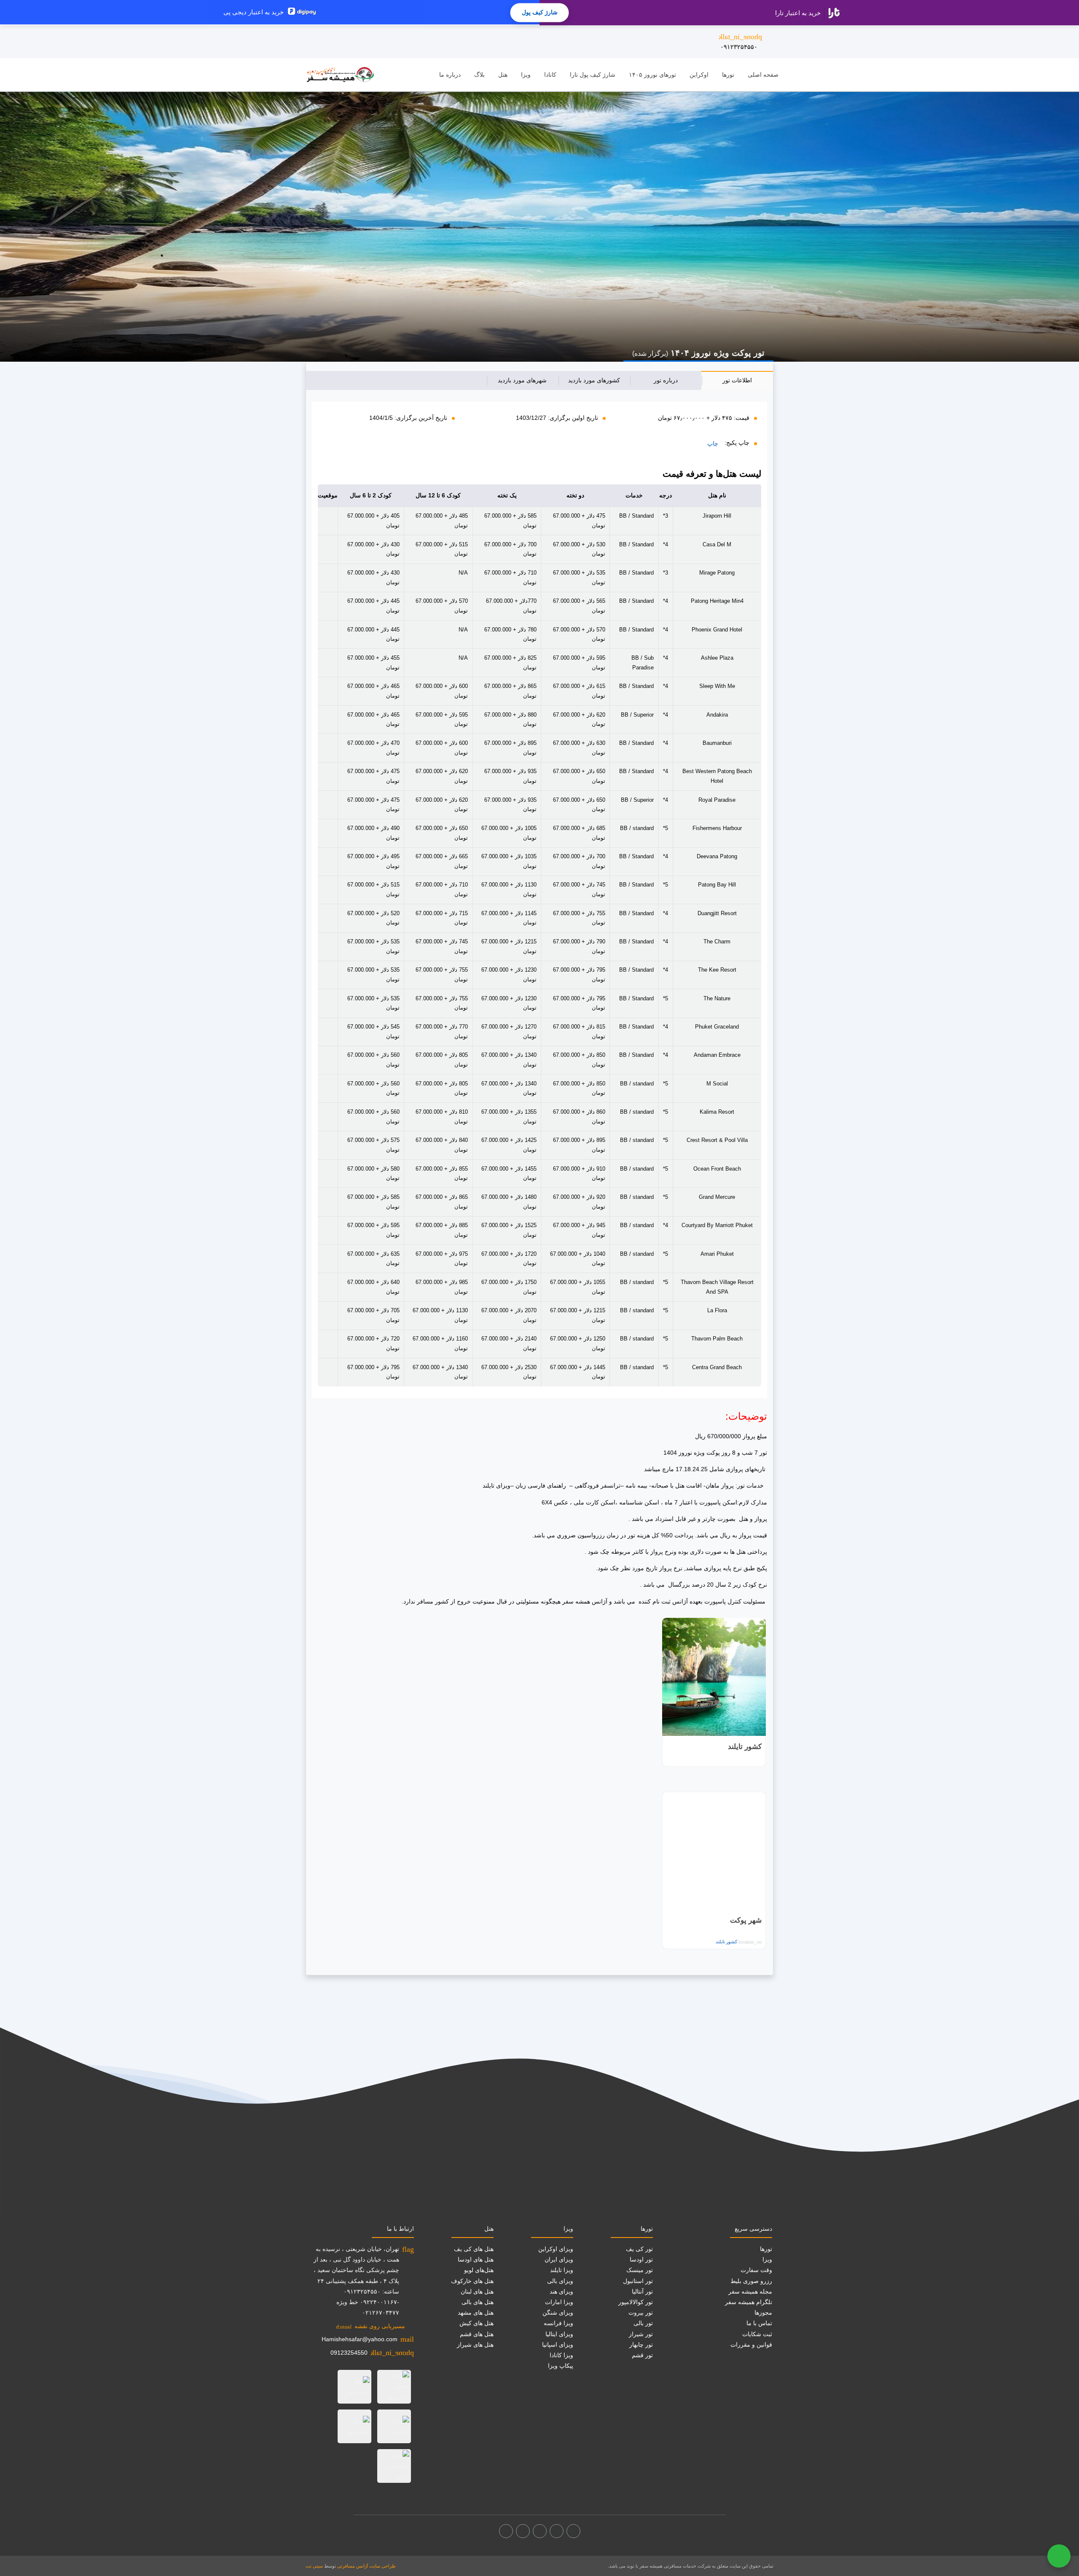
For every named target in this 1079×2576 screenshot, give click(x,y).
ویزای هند (561, 2291)
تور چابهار (641, 2345)
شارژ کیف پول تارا (593, 75)
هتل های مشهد (476, 2313)
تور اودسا (641, 2259)
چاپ (713, 443)
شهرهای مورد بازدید (522, 380)
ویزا (526, 75)
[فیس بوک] (573, 2531)
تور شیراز (641, 2334)
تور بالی (643, 2323)
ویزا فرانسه (558, 2323)
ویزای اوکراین (556, 2249)
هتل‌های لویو (479, 2270)
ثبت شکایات (757, 2334)
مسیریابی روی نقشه (370, 2326)
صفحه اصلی (763, 75)
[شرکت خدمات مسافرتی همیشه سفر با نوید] (340, 75)
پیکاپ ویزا (561, 2366)
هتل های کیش (476, 2323)
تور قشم (642, 2355)
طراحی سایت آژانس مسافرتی (366, 2566)
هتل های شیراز (475, 2345)
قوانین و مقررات (751, 2345)
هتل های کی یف (474, 2249)
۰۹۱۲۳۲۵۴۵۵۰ (740, 41)
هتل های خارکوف (472, 2281)
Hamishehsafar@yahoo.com (360, 2339)
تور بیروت (641, 2313)
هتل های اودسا (476, 2259)
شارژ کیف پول (540, 12)
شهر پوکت (746, 1920)
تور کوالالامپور (636, 2302)
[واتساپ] (506, 2531)
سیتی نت (314, 2566)
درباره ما (450, 75)
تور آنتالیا (642, 2291)
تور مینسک (640, 2270)
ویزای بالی (560, 2281)
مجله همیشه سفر (750, 2291)
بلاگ (479, 75)
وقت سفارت (756, 2270)
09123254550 (349, 2353)
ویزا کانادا (561, 2355)
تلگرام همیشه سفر (749, 2302)
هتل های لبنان (477, 2291)
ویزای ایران (559, 2259)
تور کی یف (639, 2249)
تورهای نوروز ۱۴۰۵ (652, 75)
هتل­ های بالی (478, 2302)
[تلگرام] (540, 2531)
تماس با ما (759, 2323)
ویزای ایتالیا (559, 2334)
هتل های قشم (477, 2334)
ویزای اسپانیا (558, 2345)
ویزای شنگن (558, 2313)
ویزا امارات (559, 2302)
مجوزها (763, 2313)
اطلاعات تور (737, 380)
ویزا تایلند (562, 2270)
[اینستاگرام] (557, 2531)
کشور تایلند (745, 1747)
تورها (728, 75)
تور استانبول (638, 2281)
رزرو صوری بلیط (751, 2281)
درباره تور (666, 380)
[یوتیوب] (523, 2531)
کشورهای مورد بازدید (594, 380)
